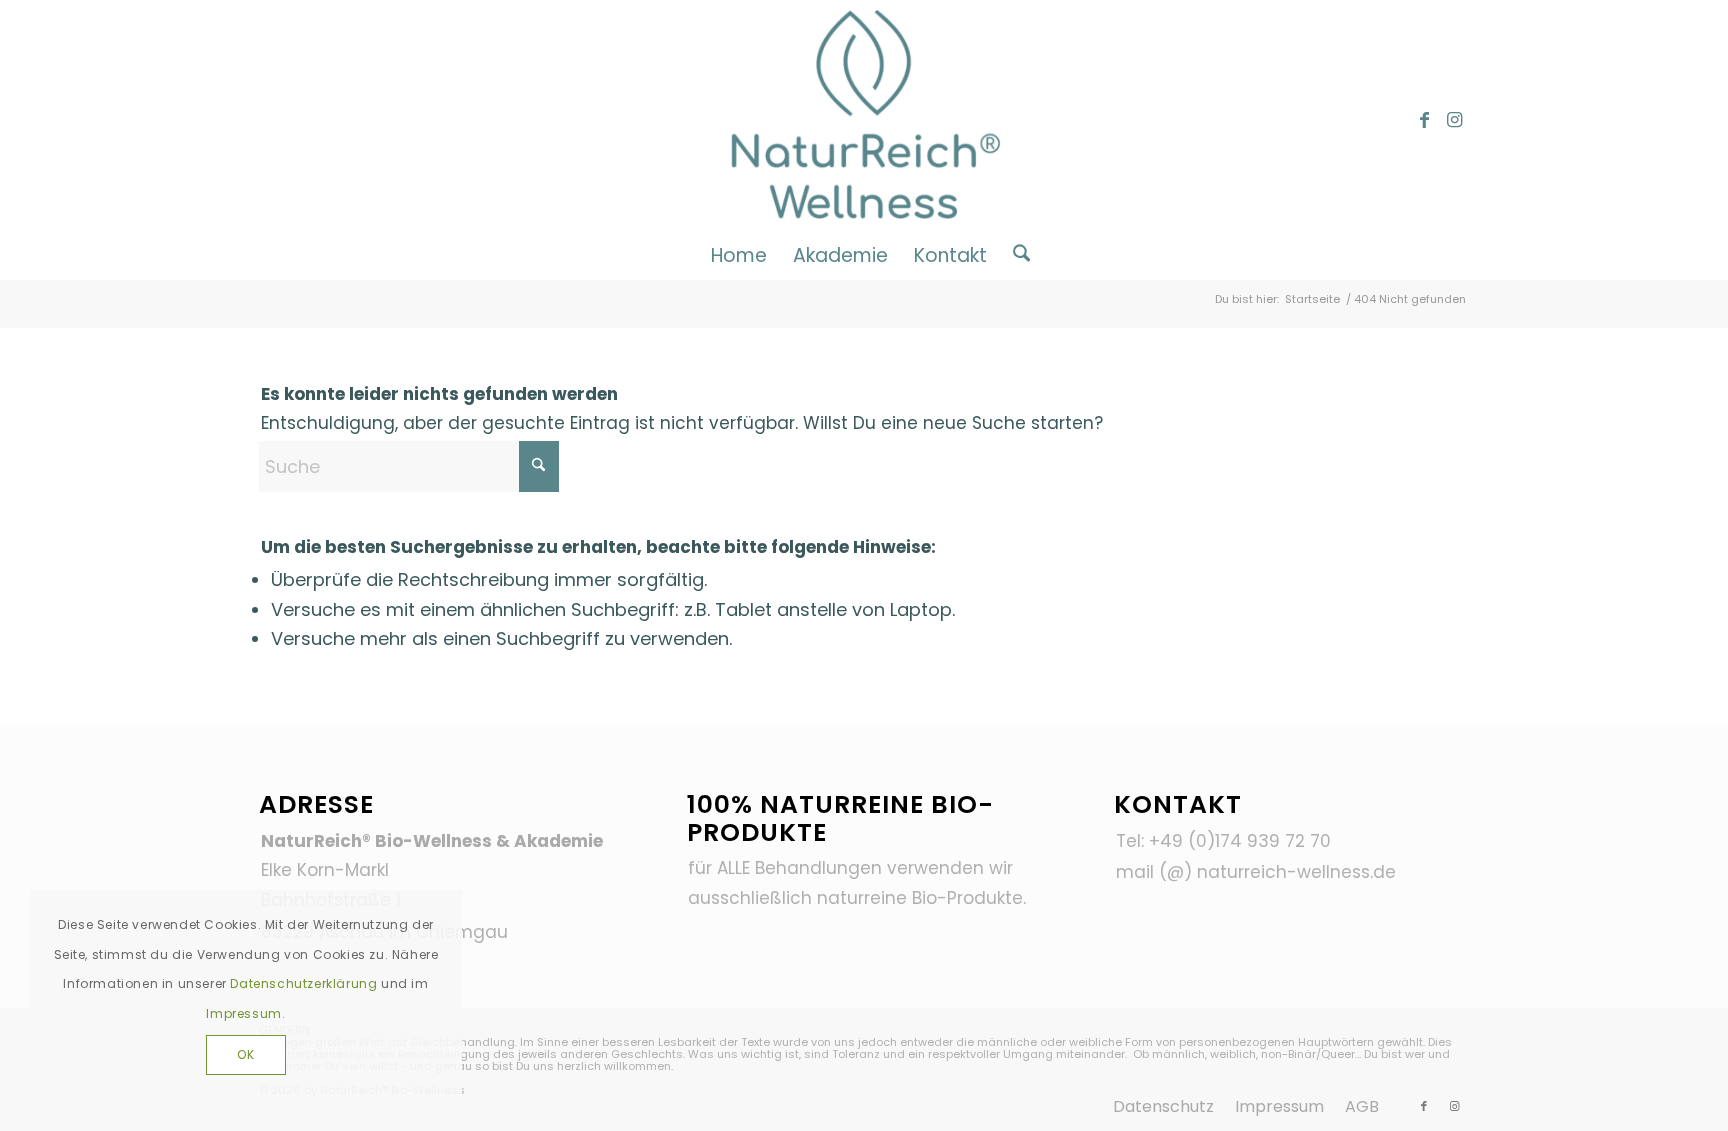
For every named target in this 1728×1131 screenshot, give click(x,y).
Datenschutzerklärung (303, 983)
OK (245, 1054)
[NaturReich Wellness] (864, 120)
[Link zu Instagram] (1454, 120)
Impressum (243, 1013)
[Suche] (1015, 255)
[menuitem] (739, 255)
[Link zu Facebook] (1424, 120)
